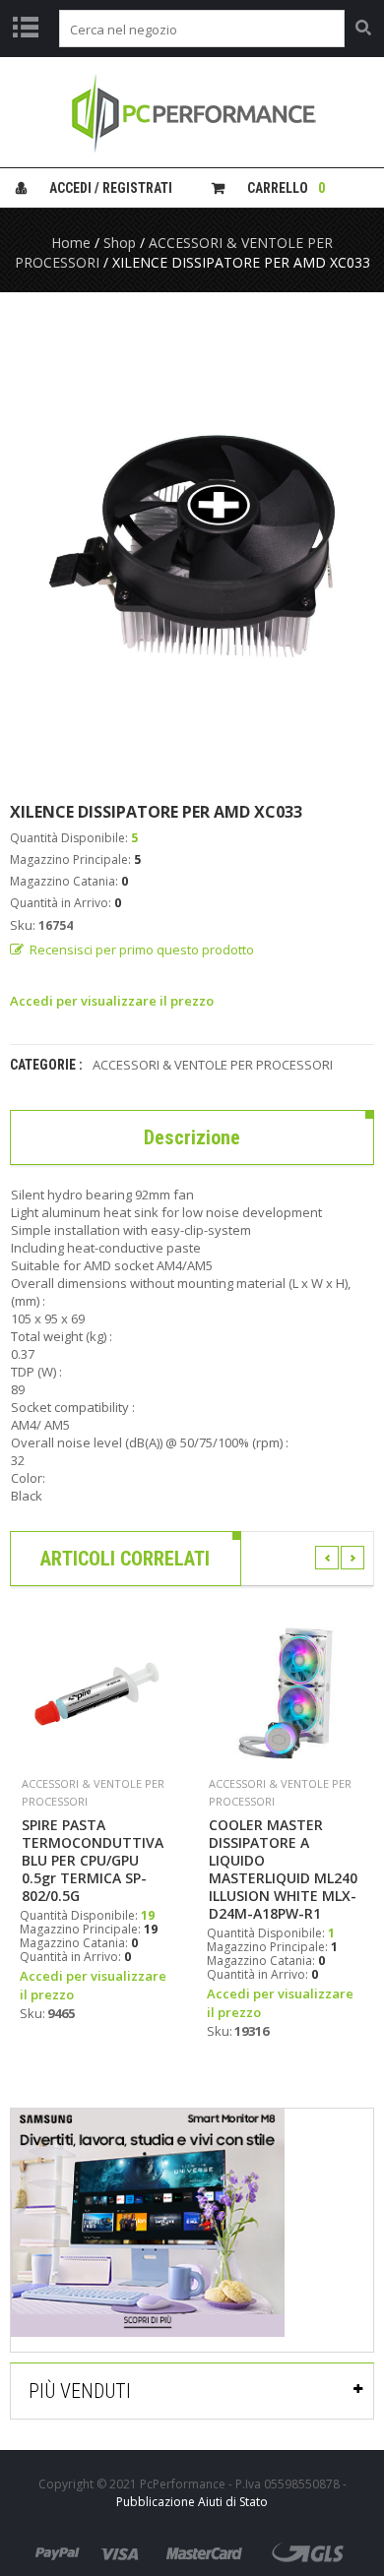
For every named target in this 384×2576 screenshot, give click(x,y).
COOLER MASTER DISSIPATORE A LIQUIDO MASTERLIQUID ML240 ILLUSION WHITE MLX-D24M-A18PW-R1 (283, 1870)
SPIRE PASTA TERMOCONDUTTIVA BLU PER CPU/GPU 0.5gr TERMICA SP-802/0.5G (93, 1861)
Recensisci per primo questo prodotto (142, 950)
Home (71, 243)
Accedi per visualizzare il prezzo (112, 1001)
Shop (120, 243)
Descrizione (192, 1137)
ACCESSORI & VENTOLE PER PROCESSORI (213, 1065)
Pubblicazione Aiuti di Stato (192, 2502)
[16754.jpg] (192, 547)
